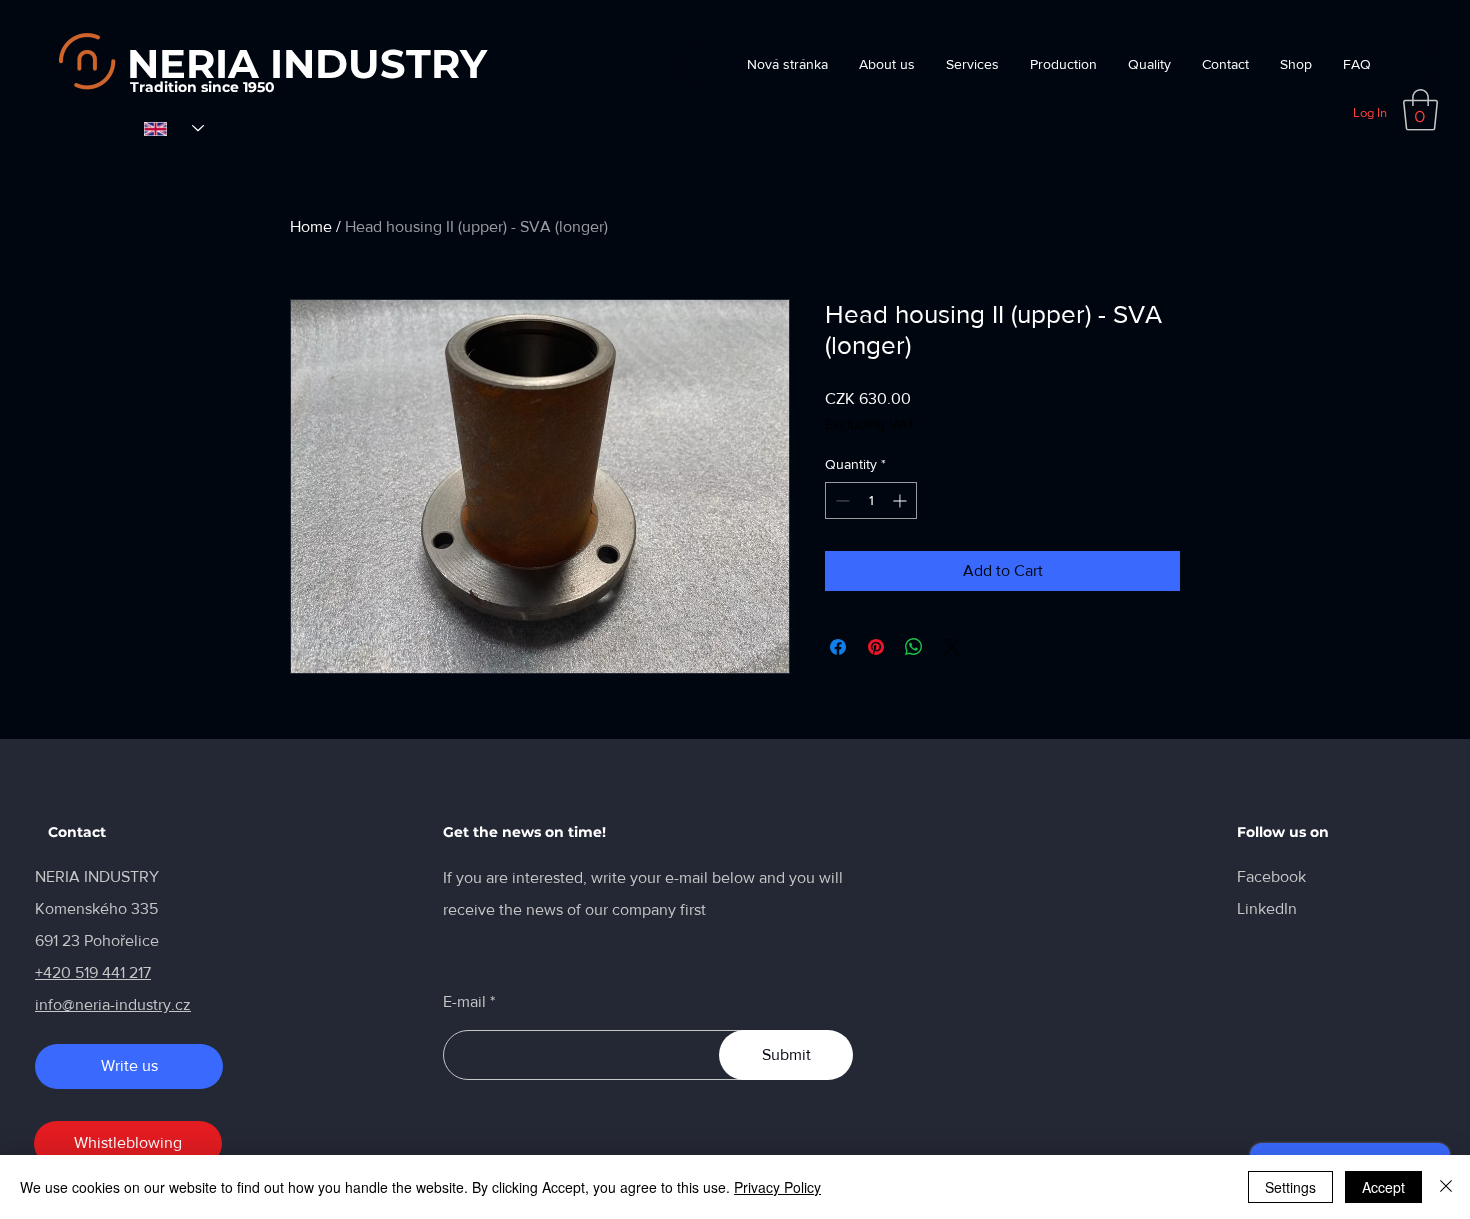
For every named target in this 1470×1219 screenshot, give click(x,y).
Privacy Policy (777, 1187)
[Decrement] (840, 500)
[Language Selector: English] (174, 128)
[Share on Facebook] (838, 647)
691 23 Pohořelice (97, 940)
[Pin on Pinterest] (876, 647)
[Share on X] (952, 647)
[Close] (1446, 1187)
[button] (1420, 110)
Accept (1383, 1187)
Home (311, 226)
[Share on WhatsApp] (914, 647)
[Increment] (901, 500)
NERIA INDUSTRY (307, 63)
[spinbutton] (871, 500)
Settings (1290, 1187)
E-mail (464, 1002)
